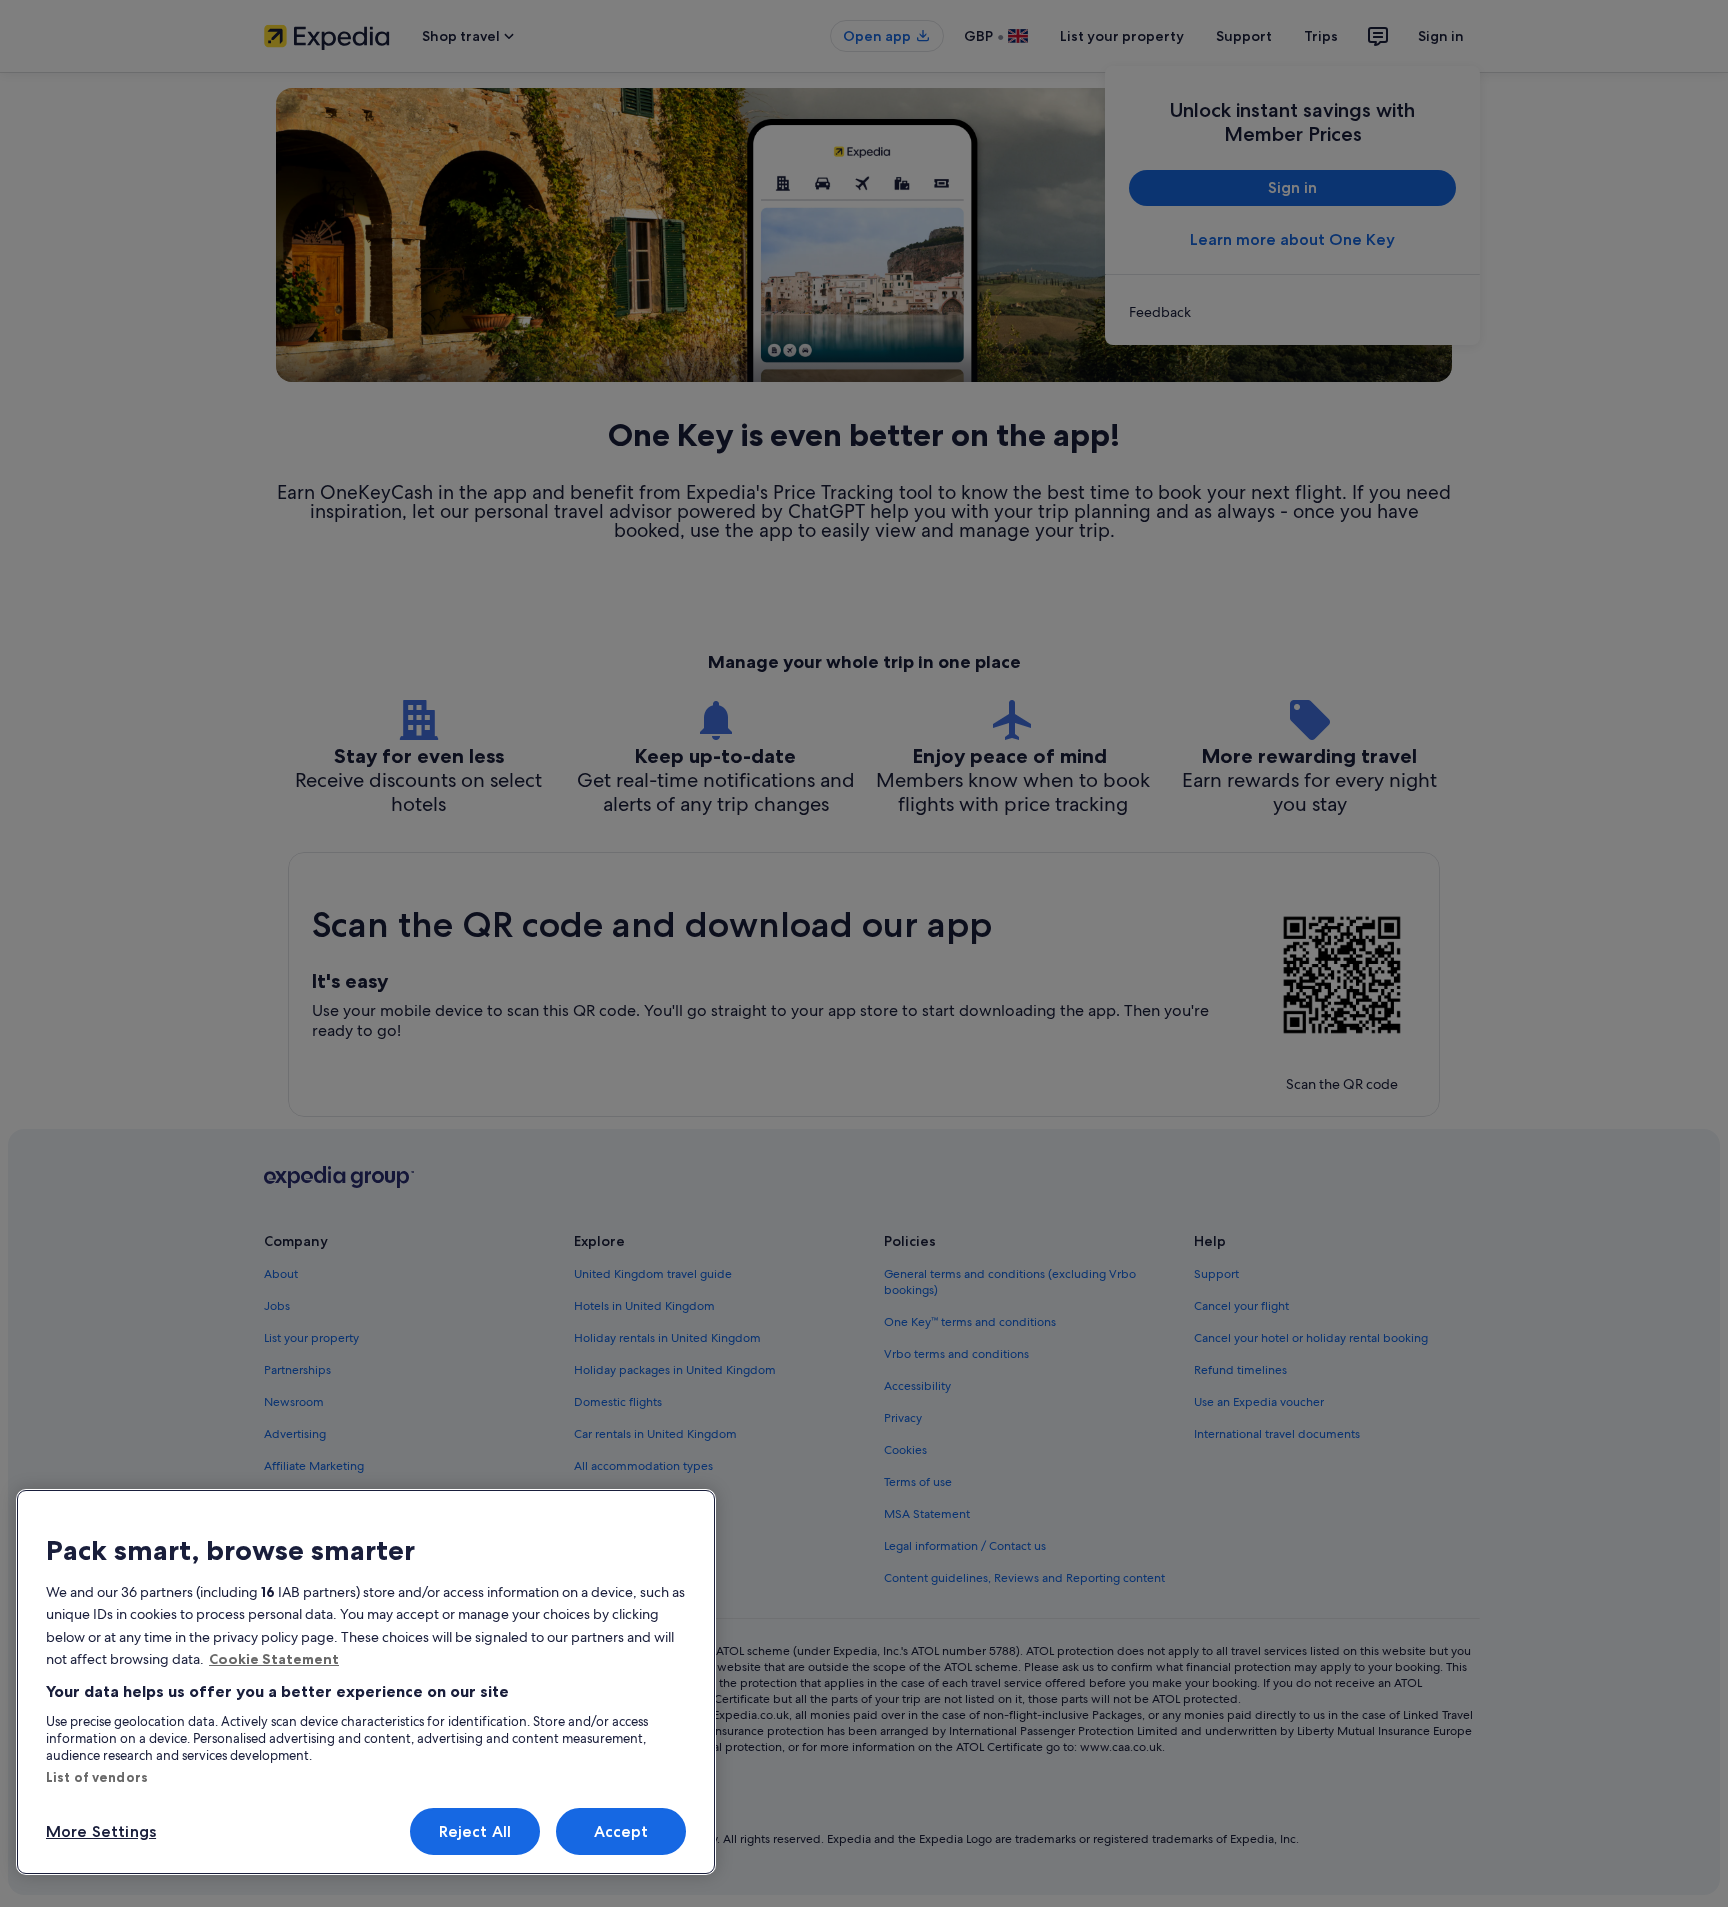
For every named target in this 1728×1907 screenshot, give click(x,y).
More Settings (101, 1831)
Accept (621, 1831)
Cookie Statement (274, 1659)
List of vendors (97, 1777)
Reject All (475, 1831)
